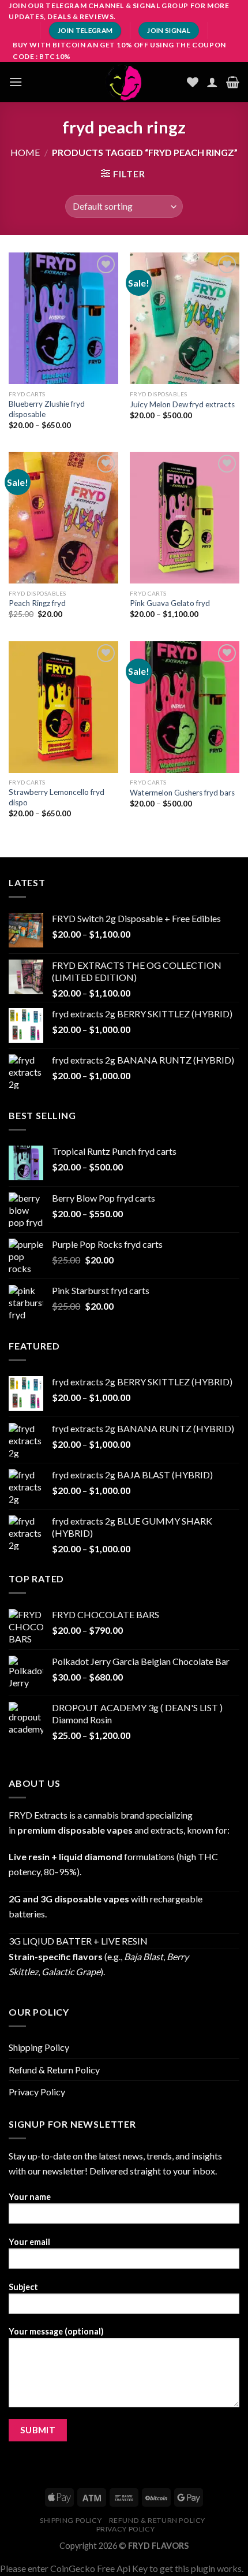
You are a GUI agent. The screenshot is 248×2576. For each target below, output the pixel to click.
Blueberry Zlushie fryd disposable (47, 409)
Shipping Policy (39, 2047)
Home (25, 152)
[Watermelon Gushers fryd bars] (185, 707)
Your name (30, 2197)
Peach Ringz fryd (37, 603)
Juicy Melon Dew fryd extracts (182, 404)
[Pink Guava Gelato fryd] (185, 518)
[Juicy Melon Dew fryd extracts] (185, 318)
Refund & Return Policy (54, 2070)
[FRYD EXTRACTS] (124, 82)
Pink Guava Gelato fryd (170, 603)
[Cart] (233, 82)
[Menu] (16, 82)
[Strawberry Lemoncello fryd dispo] (63, 707)
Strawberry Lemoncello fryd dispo (57, 797)
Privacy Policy (37, 2092)
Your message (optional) (56, 2331)
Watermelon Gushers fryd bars (182, 793)
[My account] (212, 82)
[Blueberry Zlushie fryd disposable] (63, 318)
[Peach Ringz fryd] (63, 518)
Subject (23, 2287)
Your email (29, 2242)
